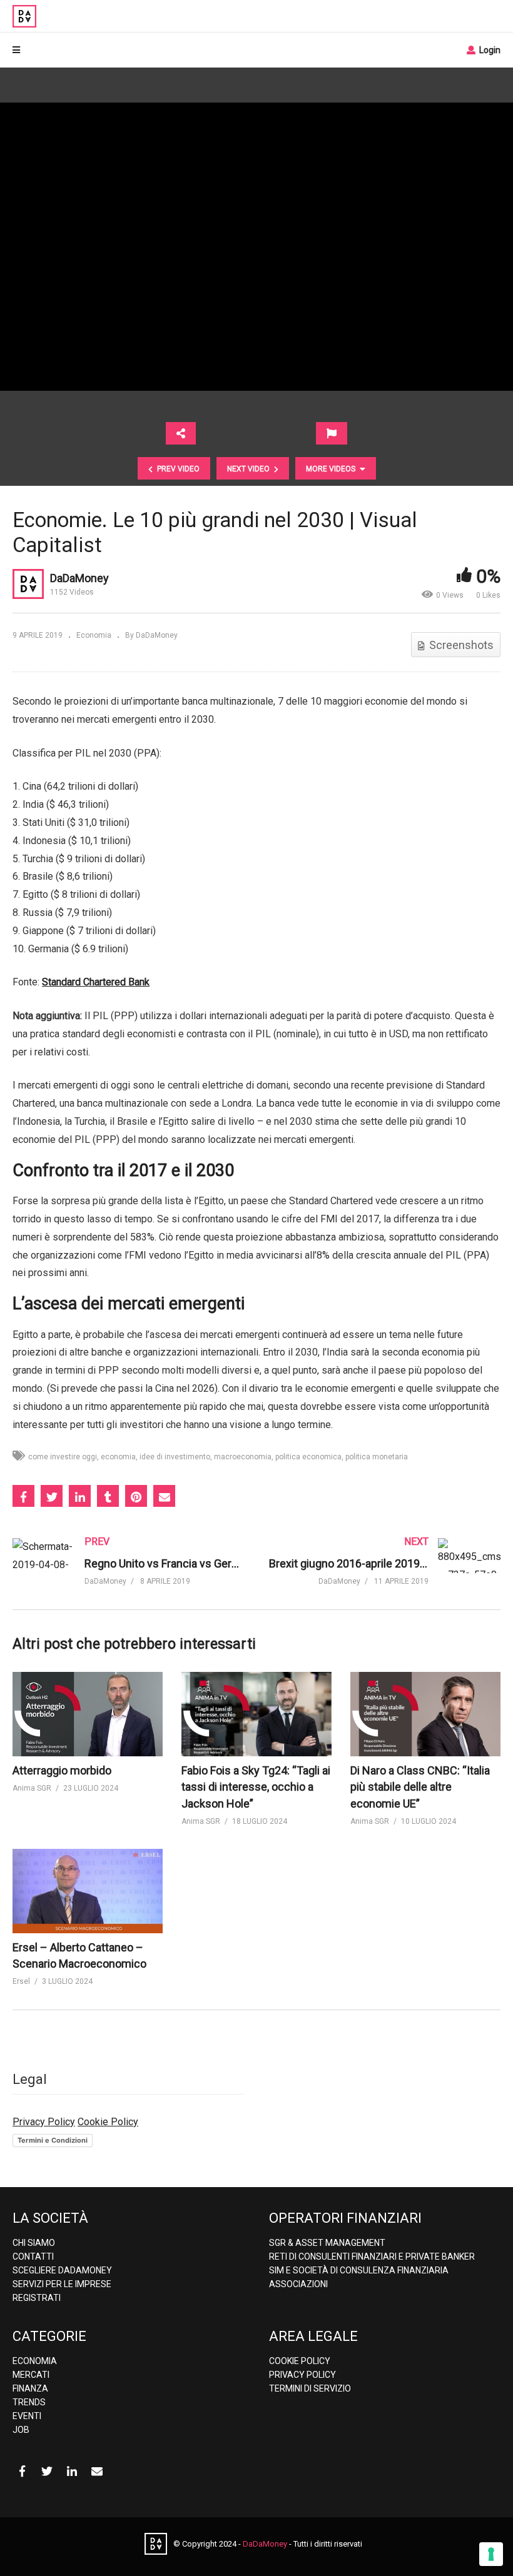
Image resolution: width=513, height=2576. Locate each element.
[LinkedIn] (72, 2472)
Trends (29, 2402)
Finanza (30, 2388)
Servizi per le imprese (62, 2284)
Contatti (33, 2257)
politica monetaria (377, 1457)
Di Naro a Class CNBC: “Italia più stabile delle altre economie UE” (420, 1787)
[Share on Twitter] (52, 1496)
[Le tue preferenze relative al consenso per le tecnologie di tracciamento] (491, 2554)
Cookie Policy (108, 2122)
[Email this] (164, 1496)
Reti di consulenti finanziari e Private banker (372, 2257)
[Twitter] (47, 2472)
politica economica (308, 1457)
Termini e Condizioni (53, 2140)
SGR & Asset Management (327, 2243)
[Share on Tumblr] (108, 1496)
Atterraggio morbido (62, 1770)
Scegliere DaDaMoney (62, 2270)
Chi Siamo (34, 2243)
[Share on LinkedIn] (80, 1496)
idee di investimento (175, 1457)
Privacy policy (302, 2375)
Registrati (37, 2298)
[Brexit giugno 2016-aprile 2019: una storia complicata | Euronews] (385, 1574)
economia (118, 1457)
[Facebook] (22, 2472)
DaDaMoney (79, 578)
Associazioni (298, 2284)
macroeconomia (243, 1457)
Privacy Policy (44, 2122)
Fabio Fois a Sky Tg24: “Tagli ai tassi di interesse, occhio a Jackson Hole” (256, 1787)
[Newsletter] (97, 2472)
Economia (94, 635)
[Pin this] (136, 1496)
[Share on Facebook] (23, 1496)
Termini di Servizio (310, 2388)
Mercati (31, 2375)
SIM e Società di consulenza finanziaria (359, 2270)
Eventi (27, 2416)
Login (489, 50)
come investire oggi (63, 1457)
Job (21, 2430)
